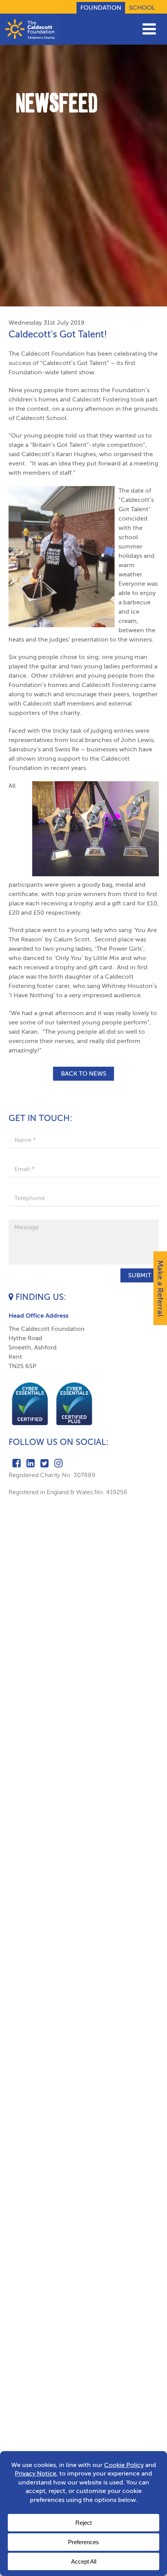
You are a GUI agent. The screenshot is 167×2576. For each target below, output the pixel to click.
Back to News (84, 1073)
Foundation (101, 8)
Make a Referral (160, 1288)
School (142, 8)
